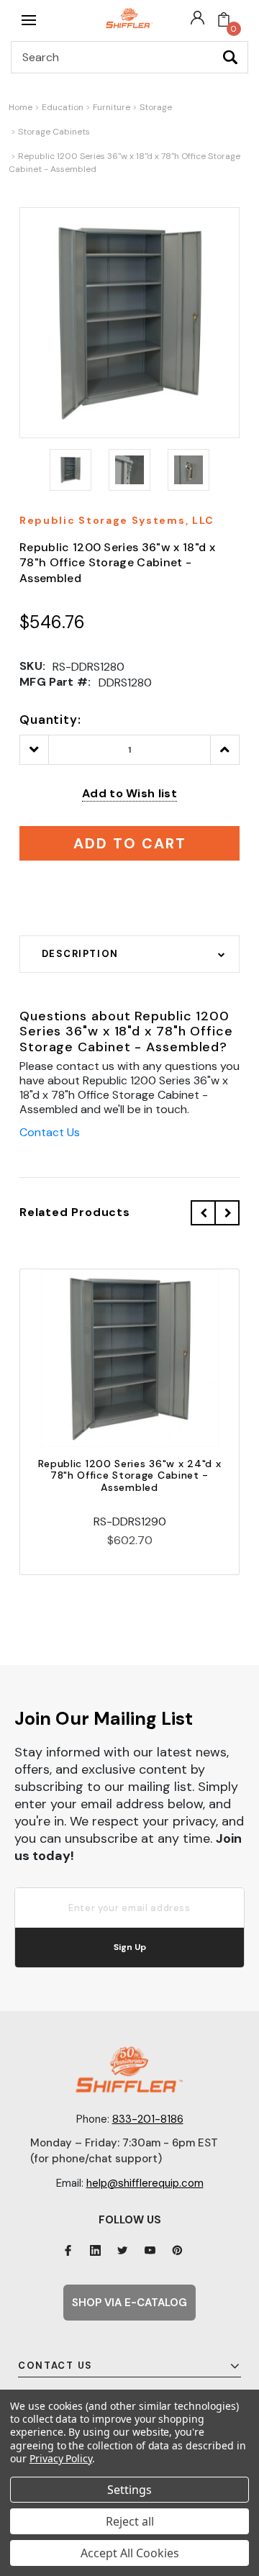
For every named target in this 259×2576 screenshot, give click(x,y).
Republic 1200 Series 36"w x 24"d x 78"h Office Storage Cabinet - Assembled (130, 1476)
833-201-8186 (148, 2119)
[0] (224, 20)
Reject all (130, 2521)
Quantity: (50, 720)
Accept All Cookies (130, 2553)
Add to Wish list (129, 793)
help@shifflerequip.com (145, 2183)
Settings (129, 2490)
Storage (156, 107)
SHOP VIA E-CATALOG (129, 2303)
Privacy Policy (61, 2458)
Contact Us (50, 1132)
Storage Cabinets (54, 132)
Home (21, 107)
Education (63, 107)
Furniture (112, 107)
